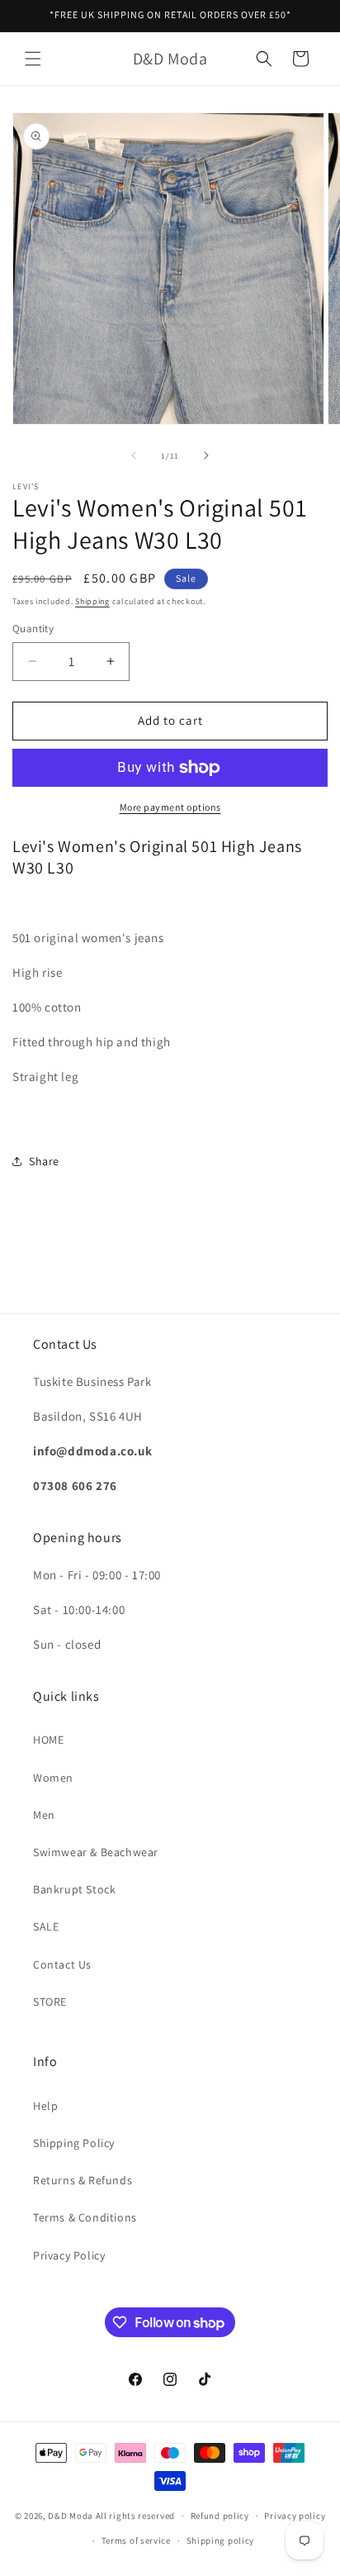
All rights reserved (135, 2516)
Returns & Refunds (83, 2180)
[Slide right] (206, 455)
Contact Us (62, 1964)
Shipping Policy (74, 2143)
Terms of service (136, 2540)
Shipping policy (221, 2540)
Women (53, 1778)
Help (45, 2106)
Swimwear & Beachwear (96, 1852)
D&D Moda (71, 2516)
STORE (50, 2002)
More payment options (170, 807)
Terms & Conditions (85, 2217)
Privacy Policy (69, 2255)
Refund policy (220, 2516)
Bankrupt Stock (74, 1889)
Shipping (92, 601)
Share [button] (44, 1161)
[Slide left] (134, 455)
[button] (33, 59)
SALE (46, 1926)
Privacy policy (295, 2516)
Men (44, 1815)
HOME (48, 1740)
